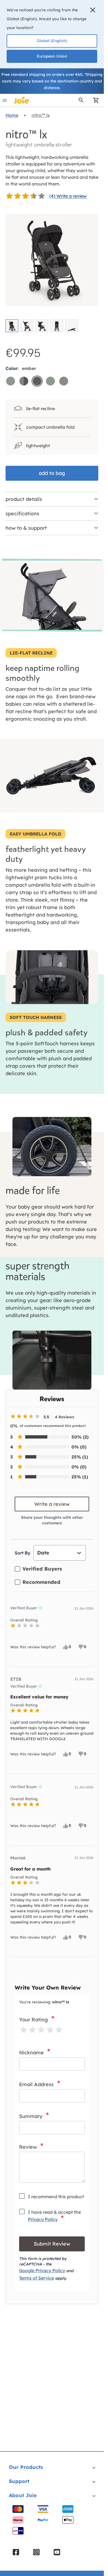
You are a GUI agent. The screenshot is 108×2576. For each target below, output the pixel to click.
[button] (93, 10)
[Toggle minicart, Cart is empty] (94, 100)
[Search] (81, 100)
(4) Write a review (68, 196)
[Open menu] (5, 100)
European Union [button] (52, 56)
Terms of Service (37, 2278)
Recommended (41, 1582)
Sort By (22, 1553)
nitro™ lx (41, 115)
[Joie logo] (22, 100)
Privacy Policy (43, 2219)
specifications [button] (22, 514)
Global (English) (52, 41)
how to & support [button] (26, 528)
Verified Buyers (42, 1569)
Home (12, 115)
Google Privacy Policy (42, 2270)
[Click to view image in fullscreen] (52, 260)
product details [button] (24, 499)
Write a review (52, 1504)
